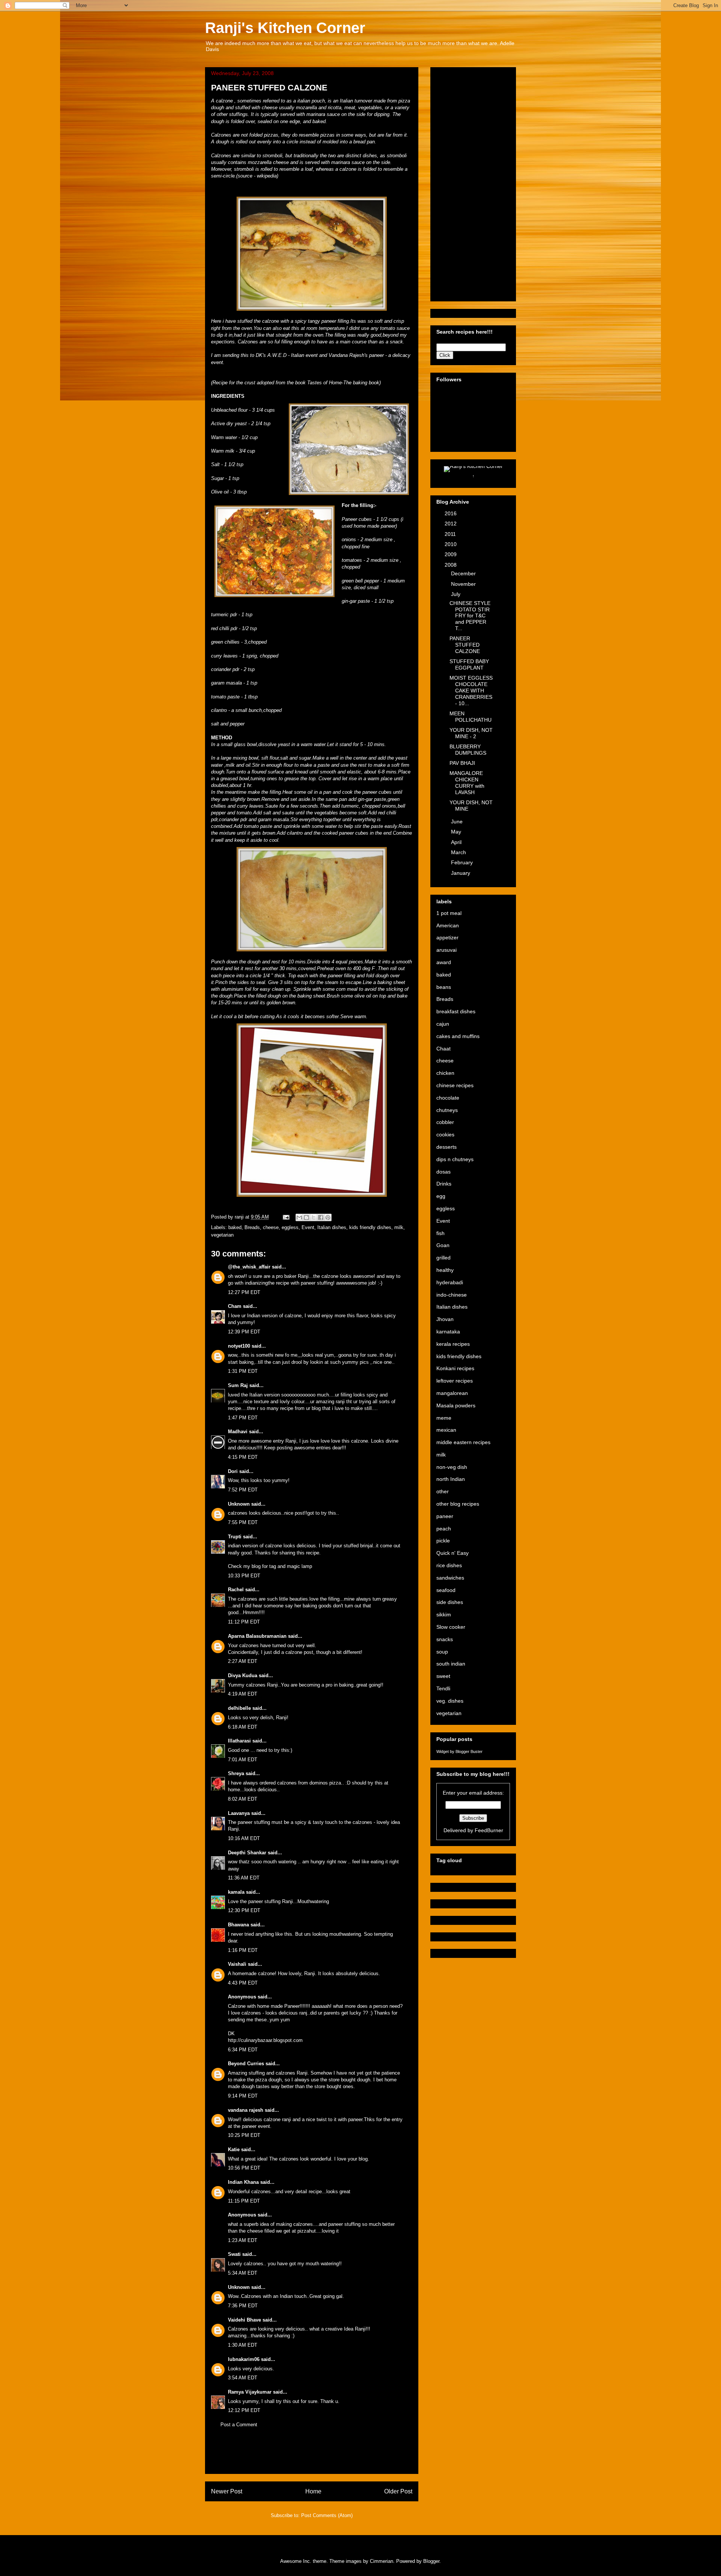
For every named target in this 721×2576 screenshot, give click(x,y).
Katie (234, 2149)
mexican (446, 1430)
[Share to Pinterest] (328, 1217)
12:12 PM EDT (244, 2410)
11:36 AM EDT (244, 1878)
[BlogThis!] (306, 1217)
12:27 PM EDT (244, 1292)
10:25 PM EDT (244, 2135)
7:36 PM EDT (243, 2306)
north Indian (451, 1479)
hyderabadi (450, 1282)
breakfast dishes (456, 1011)
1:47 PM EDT (243, 1418)
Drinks (444, 1184)
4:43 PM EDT (243, 1983)
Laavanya (239, 1813)
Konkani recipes (455, 1368)
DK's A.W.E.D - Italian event (287, 355)
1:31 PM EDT (243, 1371)
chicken (445, 1073)
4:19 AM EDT (243, 1694)
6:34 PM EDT (243, 2050)
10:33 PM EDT (244, 1576)
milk (399, 1227)
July (456, 594)
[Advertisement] (312, 2457)
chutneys (447, 1110)
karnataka (448, 1332)
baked (235, 1227)
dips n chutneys (455, 1159)
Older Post (398, 2491)
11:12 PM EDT (244, 1622)
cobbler (445, 1122)
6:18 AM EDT (243, 1727)
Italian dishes (332, 1227)
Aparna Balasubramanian (257, 1636)
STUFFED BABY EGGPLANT (469, 664)
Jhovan (445, 1319)
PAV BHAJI (462, 763)
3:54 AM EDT (243, 2378)
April (457, 842)
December (464, 573)
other (443, 1491)
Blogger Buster (469, 1751)
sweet (443, 1676)
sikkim (444, 1615)
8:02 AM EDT (243, 1799)
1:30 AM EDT (243, 2345)
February (463, 862)
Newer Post (227, 2491)
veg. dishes (450, 1701)
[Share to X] (314, 1217)
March (459, 852)
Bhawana (238, 1925)
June (458, 822)
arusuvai (446, 950)
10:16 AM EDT (244, 1838)
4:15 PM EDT (243, 1457)
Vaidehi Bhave (244, 2320)
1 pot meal (449, 913)
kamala (236, 1892)
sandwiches (450, 1578)
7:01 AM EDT (243, 1760)
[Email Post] (286, 1217)
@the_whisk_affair (249, 1267)
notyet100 (239, 1346)
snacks (445, 1639)
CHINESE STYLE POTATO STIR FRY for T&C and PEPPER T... (470, 616)
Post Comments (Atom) (327, 2515)
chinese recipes (455, 1085)
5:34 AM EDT (243, 2273)
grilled (443, 1258)
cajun (443, 1024)
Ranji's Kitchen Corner (285, 28)
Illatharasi (239, 1741)
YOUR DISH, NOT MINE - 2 (471, 733)
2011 (451, 534)
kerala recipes (453, 1344)
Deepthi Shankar (247, 1853)
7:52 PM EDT (243, 1490)
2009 (451, 554)
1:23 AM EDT (243, 2240)
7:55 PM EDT (243, 1522)
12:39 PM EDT (244, 1332)
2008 (451, 565)
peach (444, 1529)
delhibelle (239, 1708)
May (457, 832)
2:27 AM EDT (243, 1661)
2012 (451, 524)
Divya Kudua (243, 1675)
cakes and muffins (458, 1036)
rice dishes (449, 1565)
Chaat (443, 1049)
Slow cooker (451, 1627)
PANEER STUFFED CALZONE (465, 645)
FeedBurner (489, 1830)
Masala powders (456, 1405)
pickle (443, 1541)
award (444, 962)
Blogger (431, 2561)
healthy (445, 1270)
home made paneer (375, 526)
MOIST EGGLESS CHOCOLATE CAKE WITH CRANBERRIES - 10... (471, 690)
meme (444, 1418)
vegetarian (222, 1235)
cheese (271, 1227)
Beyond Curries (246, 2064)
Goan (443, 1245)
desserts (446, 1147)
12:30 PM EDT (244, 1910)
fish (440, 1233)
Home (313, 2491)
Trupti (235, 1537)
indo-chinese (452, 1295)
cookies (445, 1135)
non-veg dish (452, 1467)
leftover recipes (455, 1381)
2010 (451, 544)
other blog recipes (458, 1504)
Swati (234, 2254)
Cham (235, 1306)
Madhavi (238, 1432)
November (464, 584)
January (461, 873)
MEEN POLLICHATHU (471, 717)
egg (441, 1196)
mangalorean (452, 1393)
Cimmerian (382, 2561)
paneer (445, 1516)
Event (308, 1227)
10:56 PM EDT (244, 2168)
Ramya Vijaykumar (250, 2392)
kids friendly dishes (370, 1227)
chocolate (448, 1098)
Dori (233, 1471)
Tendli (443, 1688)
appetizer (447, 937)
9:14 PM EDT (243, 2096)
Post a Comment (239, 2425)
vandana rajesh (246, 2110)
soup (442, 1652)
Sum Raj (238, 1385)
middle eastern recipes (463, 1442)
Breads (252, 1227)
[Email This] (299, 1217)
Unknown (239, 1504)
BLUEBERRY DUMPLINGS (468, 750)
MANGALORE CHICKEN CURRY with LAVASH (467, 782)
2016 (451, 513)
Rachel (236, 1590)
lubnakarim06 (244, 2359)
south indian (451, 1664)
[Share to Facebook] (321, 1217)
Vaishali (237, 1964)
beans (444, 987)
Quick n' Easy (453, 1553)
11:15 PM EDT (244, 2201)
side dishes (450, 1602)
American (448, 925)
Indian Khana (243, 2182)
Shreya (236, 1773)
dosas (443, 1172)
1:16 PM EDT (243, 1950)
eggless (290, 1227)
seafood (446, 1590)
